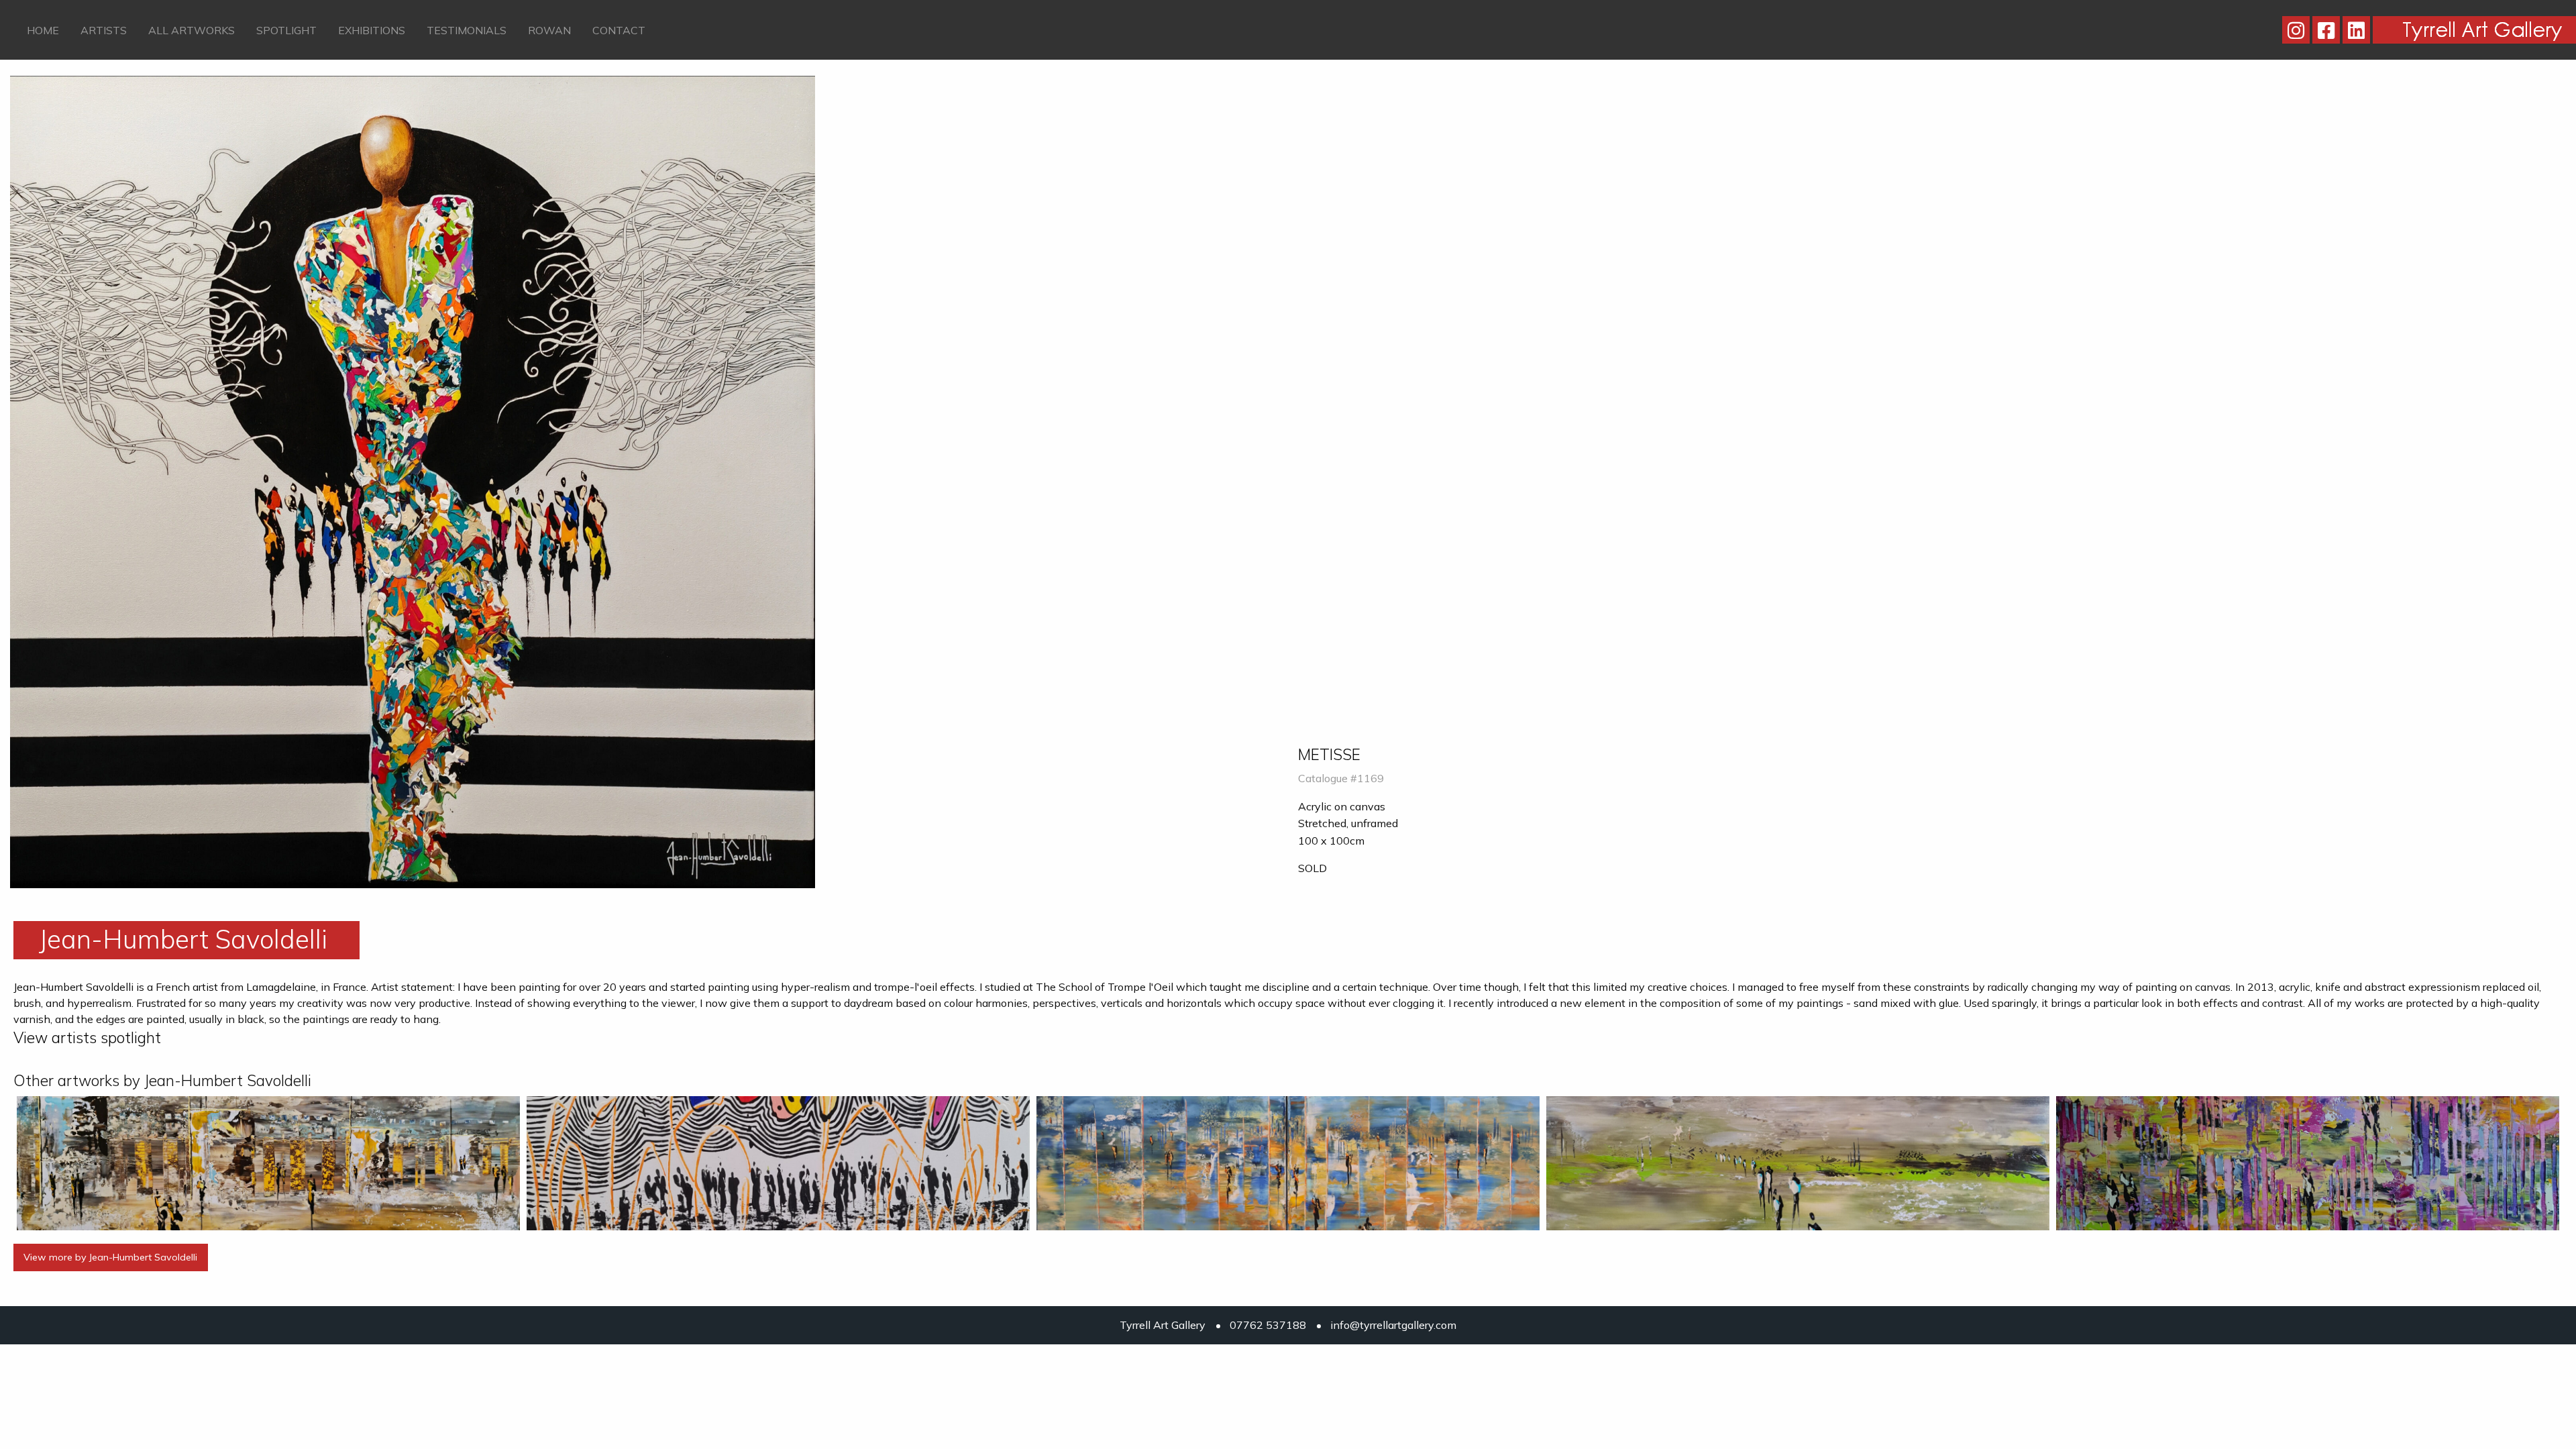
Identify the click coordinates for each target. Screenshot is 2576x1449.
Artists (104, 30)
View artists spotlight (87, 1037)
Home (43, 30)
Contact (619, 30)
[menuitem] (43, 30)
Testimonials (467, 30)
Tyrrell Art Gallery (1163, 1325)
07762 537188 (1268, 1325)
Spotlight (286, 30)
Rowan (549, 30)
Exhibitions (372, 30)
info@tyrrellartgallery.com (1393, 1325)
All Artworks (192, 30)
